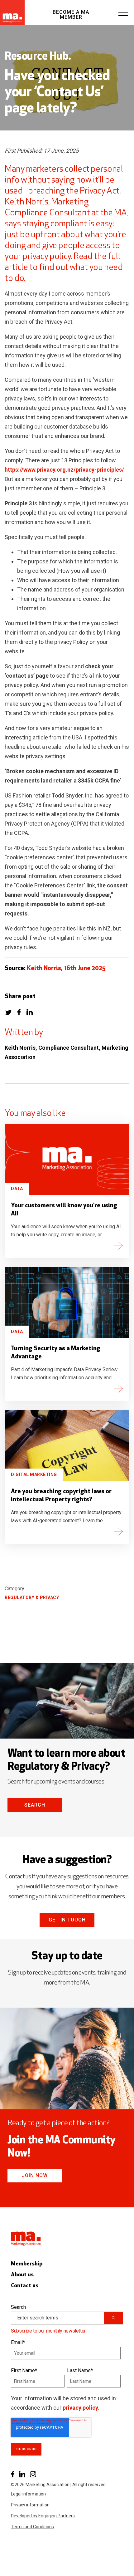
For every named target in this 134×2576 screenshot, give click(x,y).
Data (17, 1189)
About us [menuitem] (22, 2275)
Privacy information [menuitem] (30, 2505)
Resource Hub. (38, 57)
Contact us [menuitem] (25, 2286)
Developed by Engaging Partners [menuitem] (43, 2516)
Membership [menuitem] (27, 2264)
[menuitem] (13, 2474)
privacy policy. (81, 2408)
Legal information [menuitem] (28, 2494)
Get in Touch (67, 1920)
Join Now (35, 2175)
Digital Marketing (34, 1474)
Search (35, 1805)
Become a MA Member (71, 15)
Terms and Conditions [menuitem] (32, 2527)
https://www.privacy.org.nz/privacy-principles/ (64, 470)
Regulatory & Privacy (32, 1597)
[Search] (113, 2318)
